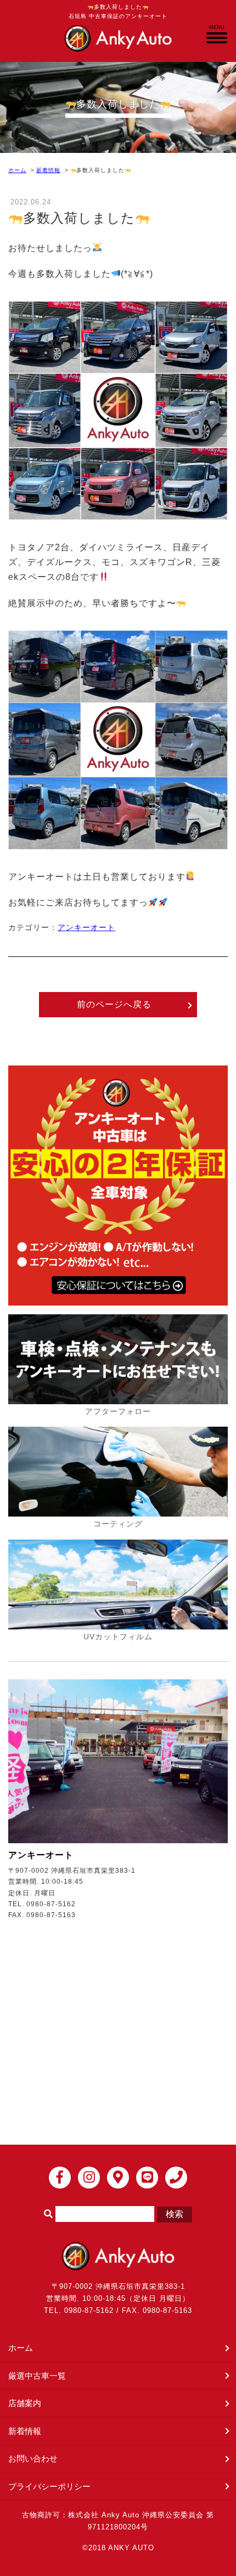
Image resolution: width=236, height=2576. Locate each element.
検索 (175, 2214)
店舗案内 (25, 2403)
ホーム (17, 170)
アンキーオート (86, 927)
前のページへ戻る (114, 1004)
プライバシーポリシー (49, 2486)
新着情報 (48, 170)
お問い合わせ (33, 2458)
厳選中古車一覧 (37, 2376)
